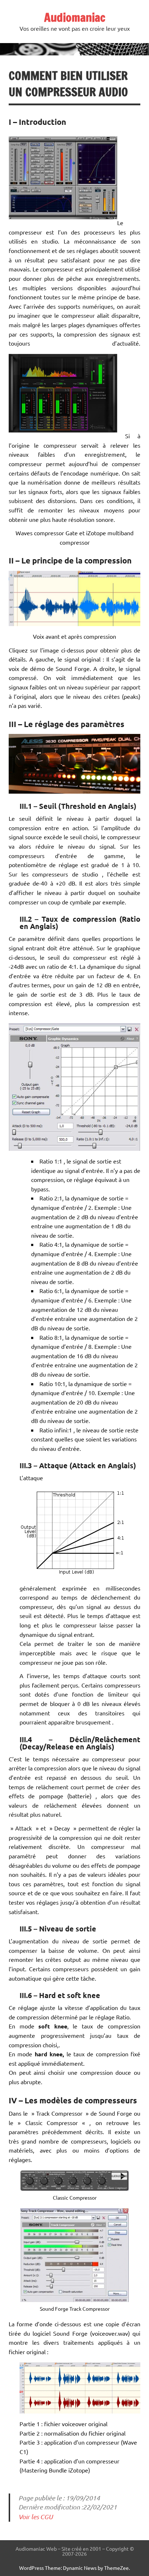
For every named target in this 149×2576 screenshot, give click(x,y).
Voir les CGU (36, 2517)
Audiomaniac (75, 17)
